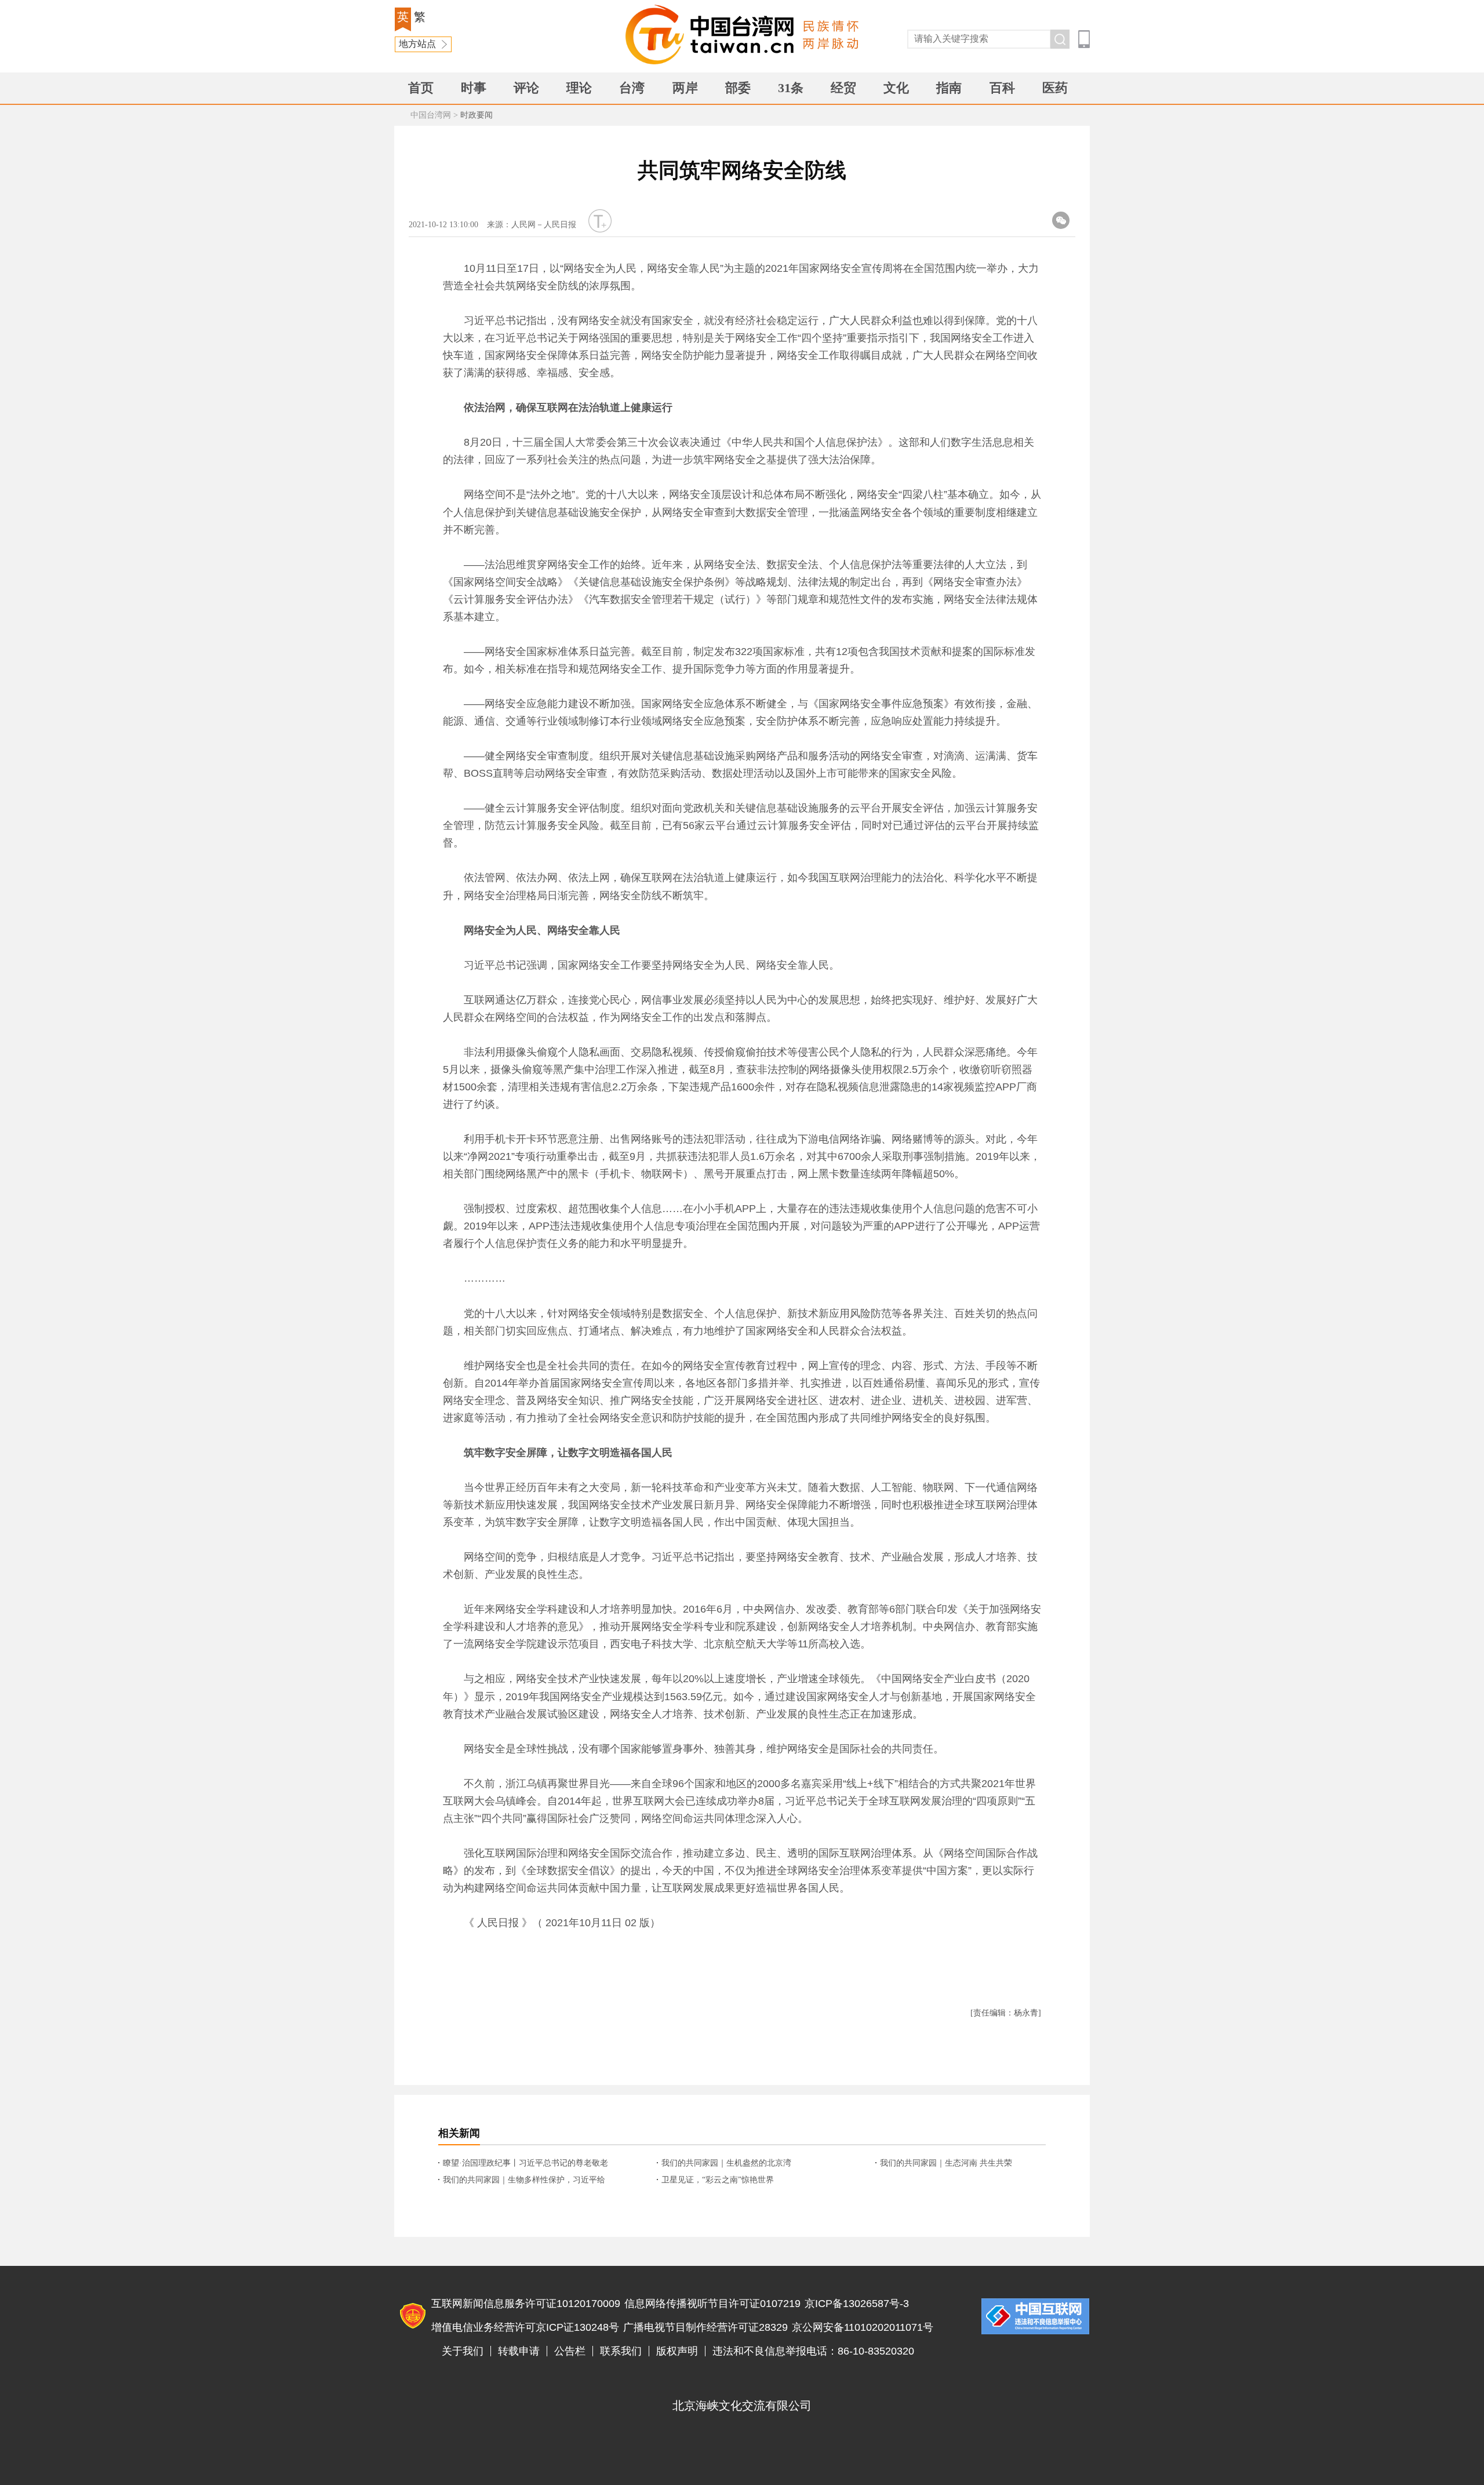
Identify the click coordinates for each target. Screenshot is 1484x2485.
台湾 (632, 88)
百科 (1002, 88)
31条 (791, 88)
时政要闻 (477, 115)
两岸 (685, 88)
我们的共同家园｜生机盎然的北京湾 (726, 2163)
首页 (421, 88)
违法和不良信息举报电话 (1035, 2316)
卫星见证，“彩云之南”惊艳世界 (718, 2180)
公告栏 (570, 2351)
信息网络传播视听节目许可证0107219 (712, 2304)
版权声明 (677, 2351)
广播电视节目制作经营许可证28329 (705, 2327)
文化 (896, 88)
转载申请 (519, 2351)
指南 (949, 88)
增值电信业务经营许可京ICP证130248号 (525, 2327)
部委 (738, 88)
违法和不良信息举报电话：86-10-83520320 (813, 2351)
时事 (474, 88)
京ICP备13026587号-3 (857, 2304)
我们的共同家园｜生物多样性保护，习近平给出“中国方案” (524, 2181)
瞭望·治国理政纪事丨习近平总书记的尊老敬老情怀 (525, 2164)
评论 (526, 88)
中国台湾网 (431, 115)
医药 (1055, 88)
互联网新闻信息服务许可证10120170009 (526, 2304)
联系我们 (621, 2351)
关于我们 (463, 2351)
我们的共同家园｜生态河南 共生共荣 (946, 2163)
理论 (579, 88)
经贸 (843, 88)
